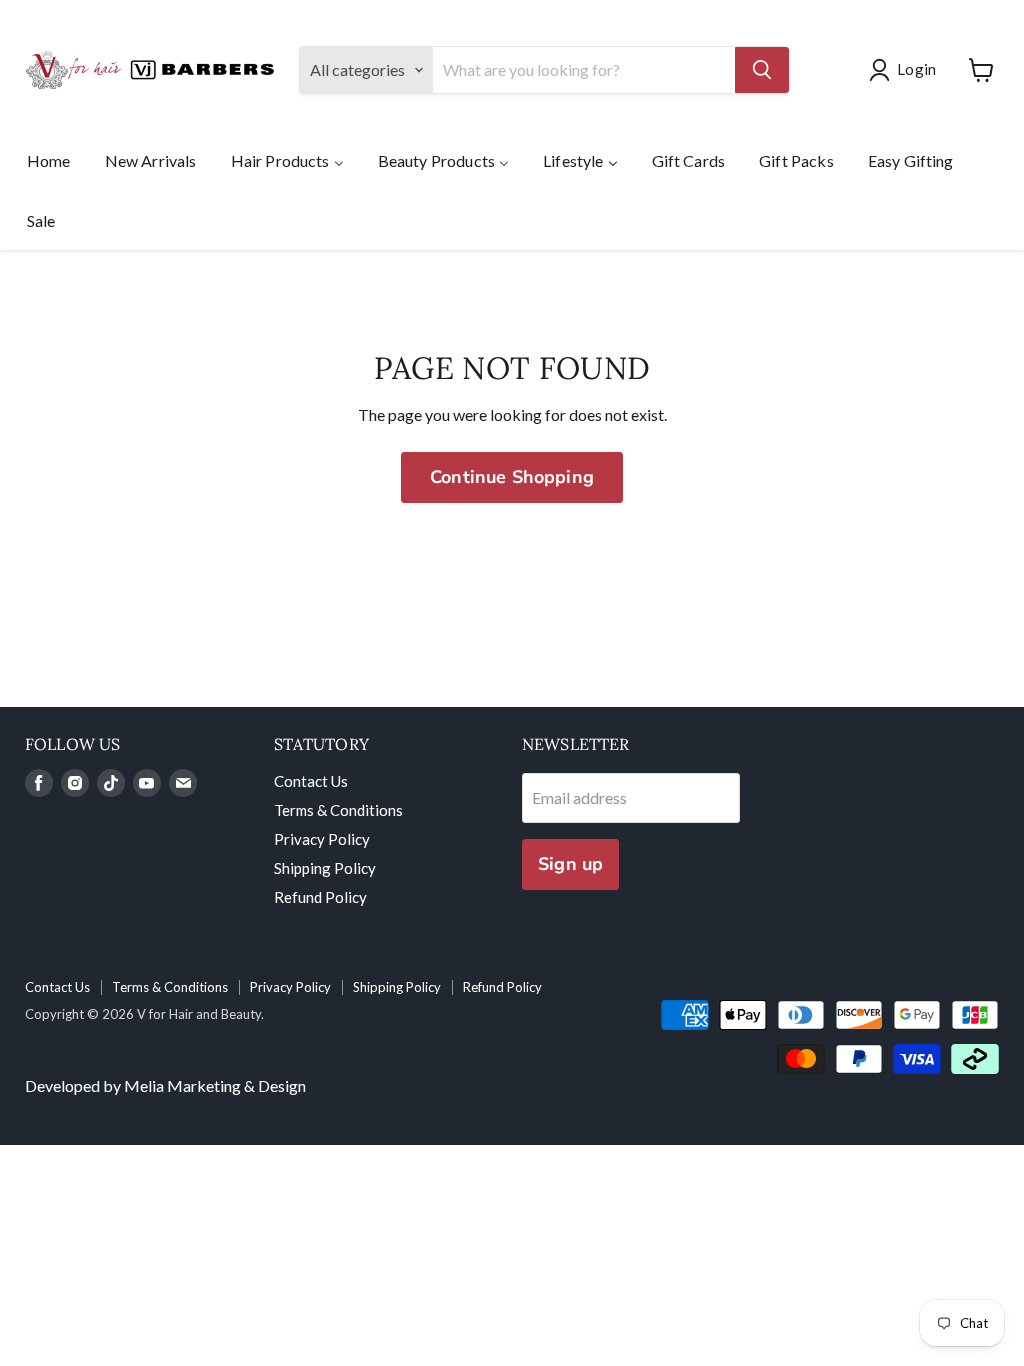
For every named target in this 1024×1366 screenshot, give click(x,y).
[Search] (762, 70)
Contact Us (311, 781)
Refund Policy (320, 897)
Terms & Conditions (338, 810)
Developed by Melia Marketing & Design (165, 1085)
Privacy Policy (322, 839)
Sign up (570, 864)
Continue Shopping (512, 477)
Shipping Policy (325, 868)
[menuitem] (49, 160)
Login (916, 69)
